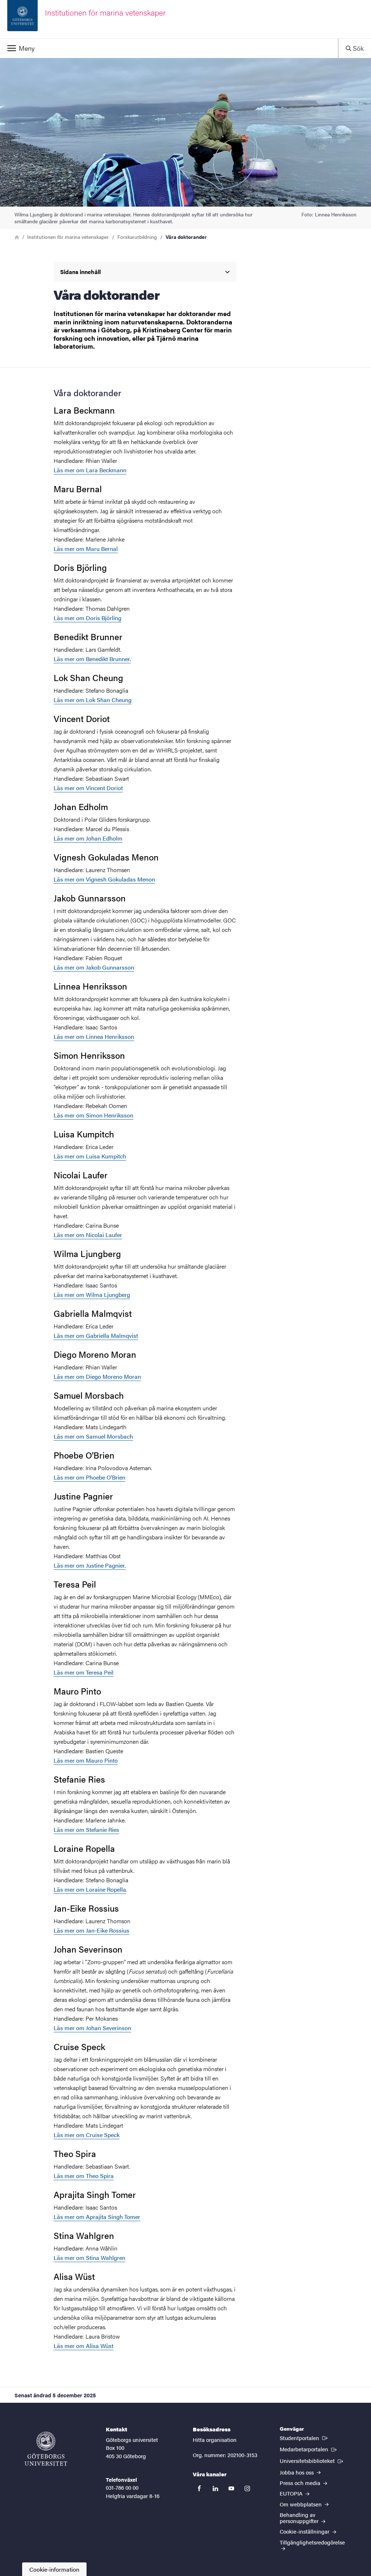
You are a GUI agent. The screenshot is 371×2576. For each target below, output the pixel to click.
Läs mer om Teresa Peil (84, 1672)
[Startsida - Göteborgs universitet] (46, 2449)
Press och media (301, 2483)
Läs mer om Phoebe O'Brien (89, 1477)
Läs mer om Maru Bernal (86, 549)
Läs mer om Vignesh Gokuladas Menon (104, 879)
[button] (169, 48)
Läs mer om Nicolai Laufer (88, 1235)
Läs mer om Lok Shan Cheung (93, 700)
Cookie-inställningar (305, 2531)
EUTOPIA (292, 2493)
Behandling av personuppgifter (300, 2518)
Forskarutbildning (137, 237)
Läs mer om (90, 470)
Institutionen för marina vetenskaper (68, 237)
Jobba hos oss (297, 2472)
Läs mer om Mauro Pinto (86, 1760)
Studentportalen (304, 2438)
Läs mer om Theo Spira (84, 2176)
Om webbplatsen (301, 2504)
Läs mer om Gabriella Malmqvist (96, 1335)
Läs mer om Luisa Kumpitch (90, 1156)
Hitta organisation (215, 2440)
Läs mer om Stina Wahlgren (89, 2258)
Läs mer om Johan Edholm (88, 838)
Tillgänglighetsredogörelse (312, 2542)
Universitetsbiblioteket (312, 2460)
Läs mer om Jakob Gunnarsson (94, 967)
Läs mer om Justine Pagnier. (90, 1565)
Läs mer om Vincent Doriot (88, 788)
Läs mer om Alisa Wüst (84, 2346)
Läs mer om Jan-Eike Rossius (91, 1930)
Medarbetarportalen (309, 2449)
